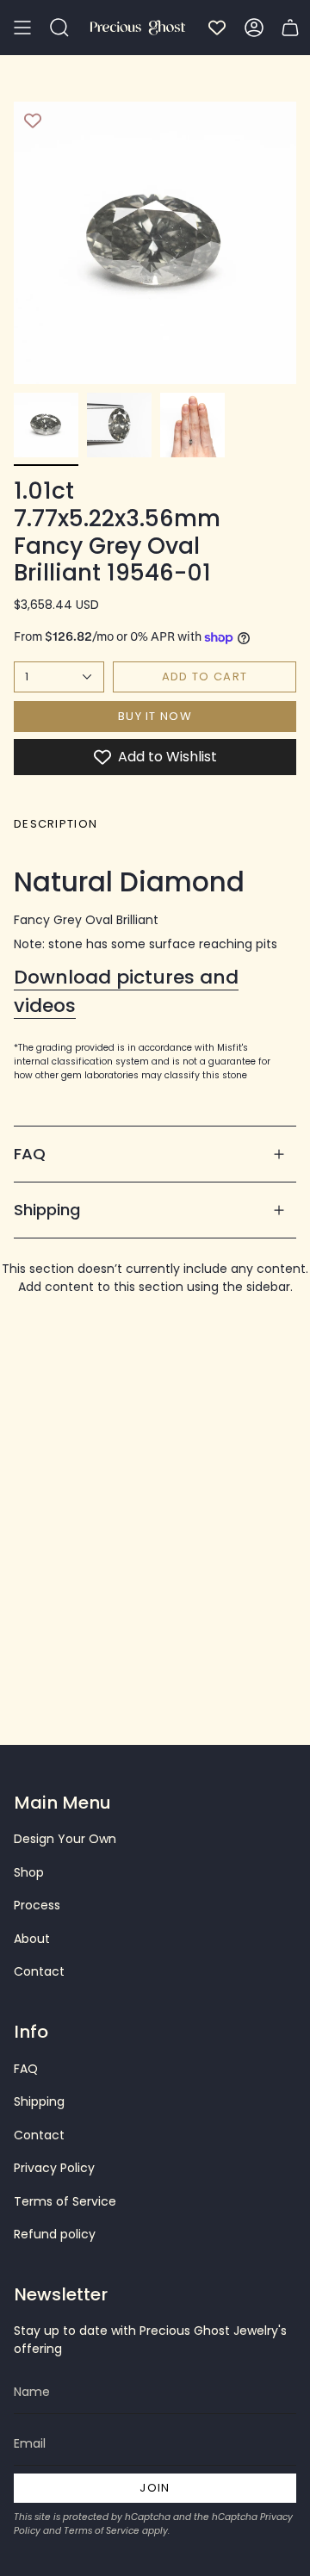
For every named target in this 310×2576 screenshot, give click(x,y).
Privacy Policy (54, 2168)
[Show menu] (22, 28)
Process (37, 1905)
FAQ (30, 1154)
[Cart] (290, 28)
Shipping (47, 1210)
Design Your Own (65, 1839)
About (32, 1939)
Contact (39, 1971)
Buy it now (155, 716)
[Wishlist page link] (217, 28)
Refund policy (55, 2234)
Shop (29, 1872)
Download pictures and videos (126, 991)
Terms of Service (65, 2201)
